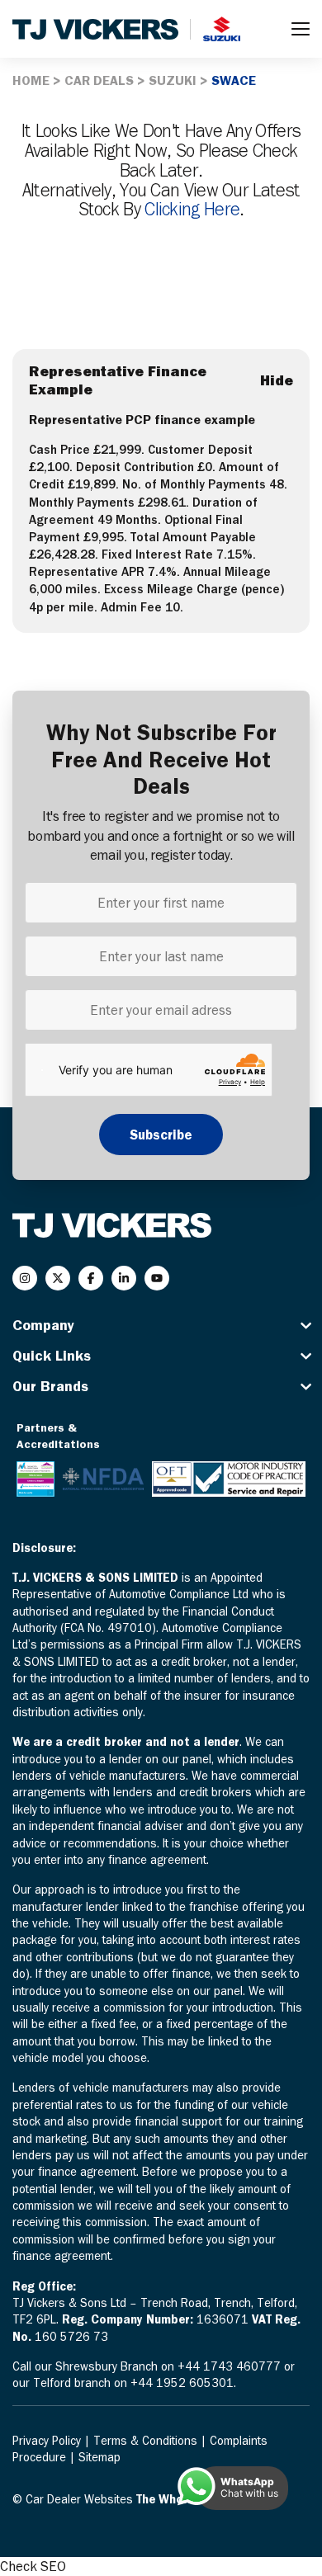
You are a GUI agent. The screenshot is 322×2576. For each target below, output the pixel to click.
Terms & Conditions (147, 2441)
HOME (31, 80)
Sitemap (99, 2457)
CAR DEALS (99, 80)
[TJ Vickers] (95, 29)
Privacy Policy (48, 2441)
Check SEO (33, 2566)
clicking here (192, 209)
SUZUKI (173, 80)
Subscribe (161, 1135)
